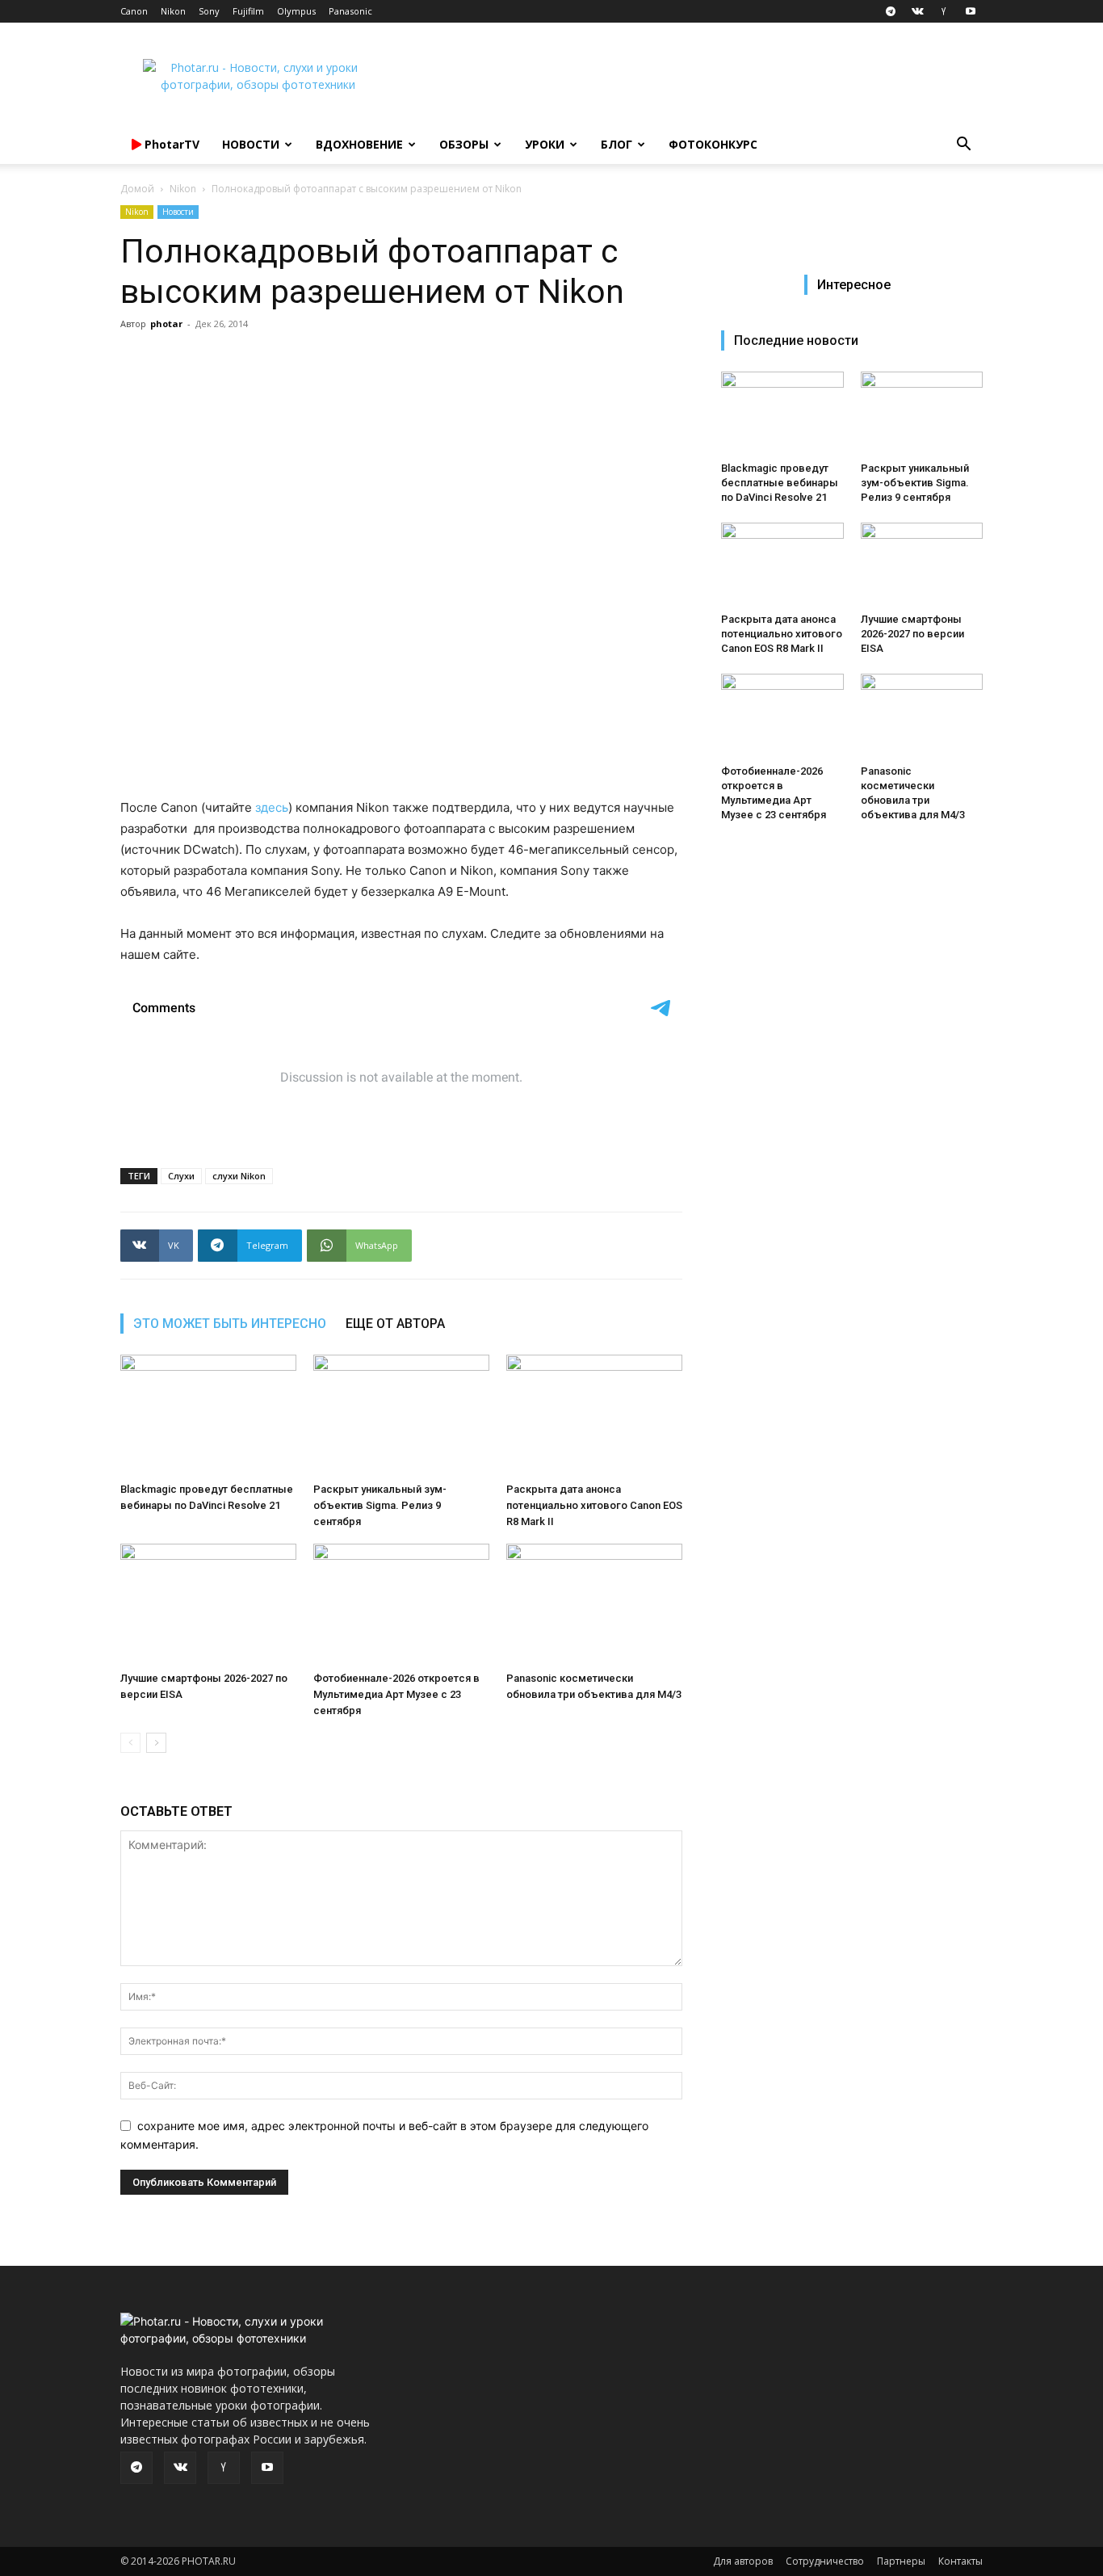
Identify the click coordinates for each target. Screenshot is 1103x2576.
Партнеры (901, 2561)
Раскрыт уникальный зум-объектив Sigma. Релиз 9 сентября (380, 1505)
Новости (251, 144)
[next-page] (156, 1743)
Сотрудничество (825, 2561)
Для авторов (743, 2561)
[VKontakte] (917, 11)
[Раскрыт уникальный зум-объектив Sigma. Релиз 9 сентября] (401, 1415)
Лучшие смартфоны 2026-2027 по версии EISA (912, 634)
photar (166, 324)
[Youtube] (971, 11)
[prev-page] (130, 1743)
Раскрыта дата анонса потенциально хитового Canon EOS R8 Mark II (594, 1505)
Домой (137, 189)
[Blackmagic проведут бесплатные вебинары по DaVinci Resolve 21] (208, 1415)
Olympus (296, 11)
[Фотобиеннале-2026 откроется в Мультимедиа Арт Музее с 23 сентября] (401, 1604)
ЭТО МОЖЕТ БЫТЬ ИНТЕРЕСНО (230, 1324)
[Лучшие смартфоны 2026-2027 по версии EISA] (208, 1604)
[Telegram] (891, 11)
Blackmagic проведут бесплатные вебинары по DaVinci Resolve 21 (780, 483)
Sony (209, 11)
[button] (963, 146)
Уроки (545, 144)
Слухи (181, 1176)
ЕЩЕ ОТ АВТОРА (395, 1324)
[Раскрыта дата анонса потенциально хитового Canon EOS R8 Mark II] (594, 1415)
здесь (272, 807)
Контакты (960, 2561)
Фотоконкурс (713, 144)
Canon (134, 11)
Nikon (173, 11)
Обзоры (464, 144)
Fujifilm (248, 11)
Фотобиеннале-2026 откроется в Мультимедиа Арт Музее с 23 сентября (396, 1694)
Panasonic (350, 11)
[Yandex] (944, 11)
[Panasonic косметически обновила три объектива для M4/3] (594, 1604)
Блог (617, 144)
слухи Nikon (239, 1176)
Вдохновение (359, 144)
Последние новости (796, 340)
